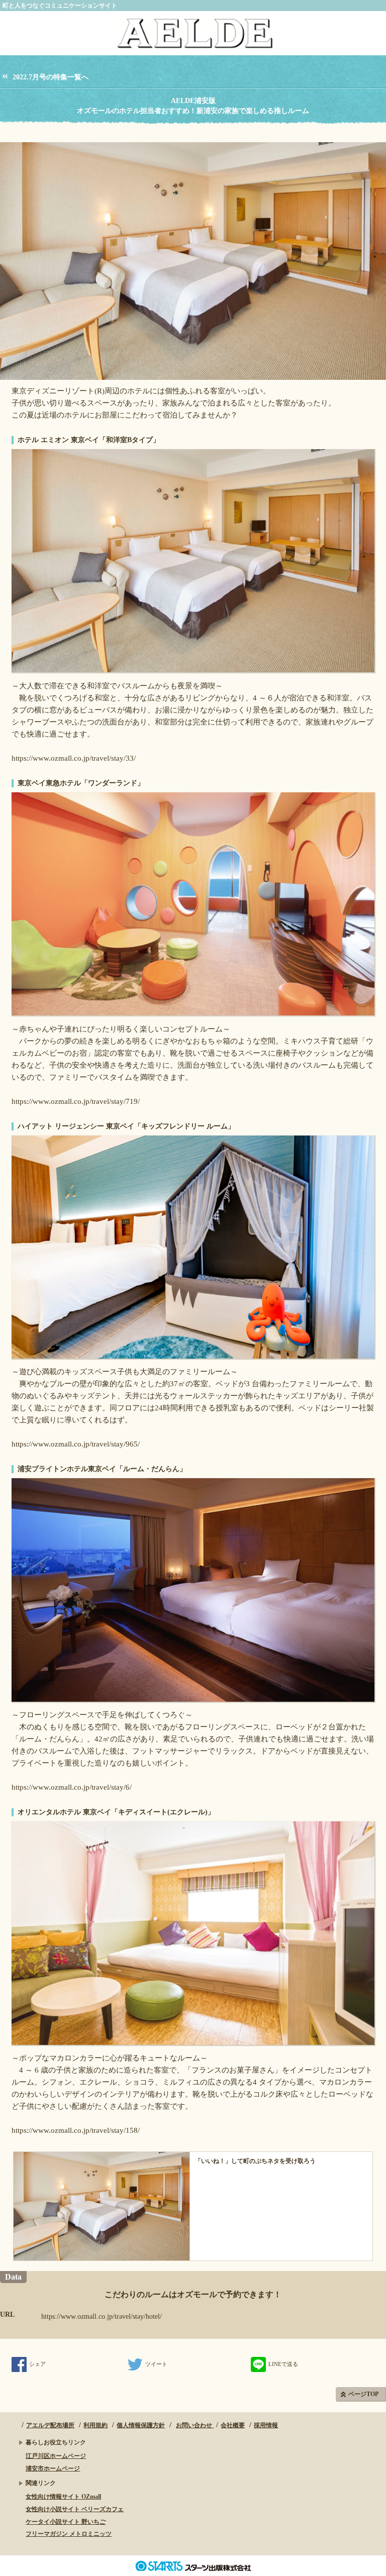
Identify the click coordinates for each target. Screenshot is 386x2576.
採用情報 (266, 2425)
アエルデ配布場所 (50, 2425)
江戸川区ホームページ (56, 2456)
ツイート (156, 2364)
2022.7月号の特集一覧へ (51, 77)
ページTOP (363, 2394)
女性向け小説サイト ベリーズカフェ (75, 2509)
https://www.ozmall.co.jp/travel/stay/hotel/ (102, 2316)
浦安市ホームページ (53, 2468)
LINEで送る (283, 2364)
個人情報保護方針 (141, 2425)
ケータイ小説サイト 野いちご (66, 2522)
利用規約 (95, 2425)
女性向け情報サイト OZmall (63, 2497)
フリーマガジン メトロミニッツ (69, 2534)
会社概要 (233, 2425)
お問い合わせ (195, 2425)
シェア (37, 2364)
